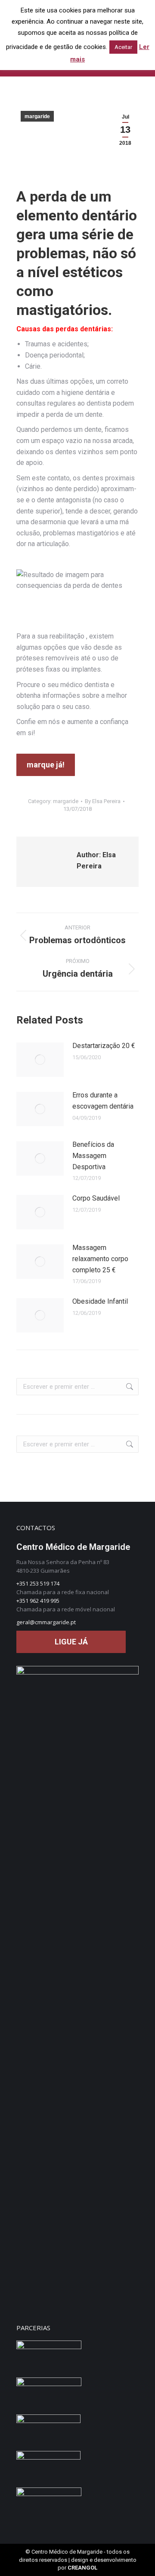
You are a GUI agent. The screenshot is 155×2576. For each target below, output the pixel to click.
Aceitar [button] (123, 47)
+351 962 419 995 (38, 1601)
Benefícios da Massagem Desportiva (93, 1155)
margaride (37, 116)
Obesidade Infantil (100, 1301)
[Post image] (40, 1060)
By (103, 801)
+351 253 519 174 (38, 1583)
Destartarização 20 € (104, 1046)
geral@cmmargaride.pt (46, 1622)
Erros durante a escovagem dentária (103, 1101)
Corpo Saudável (96, 1198)
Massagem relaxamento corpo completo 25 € (100, 1259)
